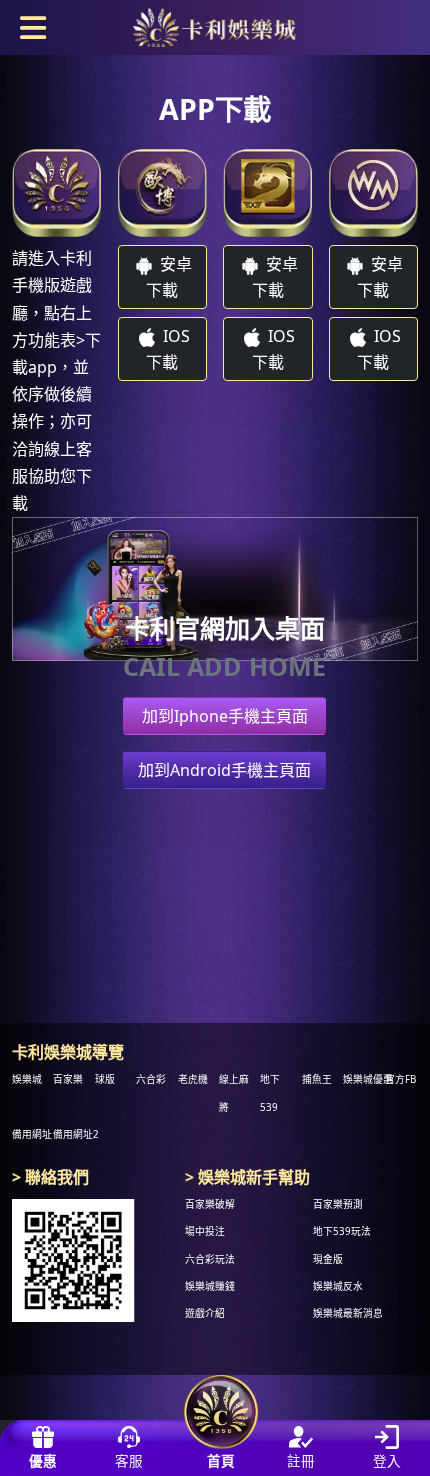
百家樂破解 (210, 1205)
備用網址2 (76, 1134)
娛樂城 (27, 1080)
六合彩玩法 (210, 1259)
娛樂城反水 (338, 1286)
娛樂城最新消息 (348, 1313)
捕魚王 (317, 1080)
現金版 (328, 1259)
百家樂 (68, 1080)
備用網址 (32, 1134)
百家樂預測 (338, 1205)
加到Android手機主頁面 (224, 770)
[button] (33, 26)
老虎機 (193, 1080)
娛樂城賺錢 (210, 1286)
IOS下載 (168, 349)
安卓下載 (169, 277)
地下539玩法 (342, 1232)
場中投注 (205, 1232)
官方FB (400, 1080)
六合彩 (151, 1080)
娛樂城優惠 (368, 1080)
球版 (105, 1080)
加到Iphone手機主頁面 (225, 716)
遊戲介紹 (205, 1313)
